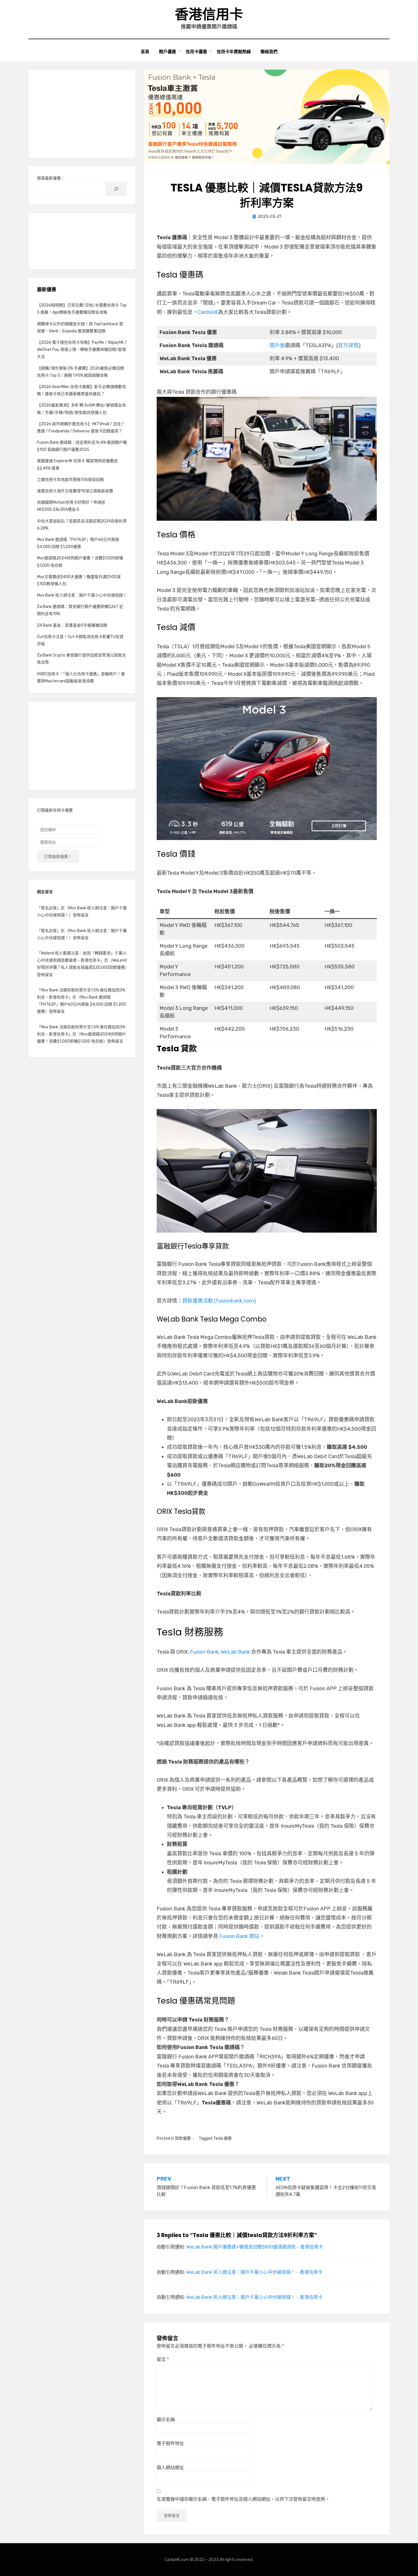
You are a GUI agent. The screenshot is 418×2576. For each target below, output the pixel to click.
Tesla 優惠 (223, 2138)
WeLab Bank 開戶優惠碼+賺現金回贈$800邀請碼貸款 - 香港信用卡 (255, 2247)
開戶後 (277, 345)
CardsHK (208, 312)
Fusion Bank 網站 (239, 1936)
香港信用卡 (209, 14)
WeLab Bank (235, 1652)
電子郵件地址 (170, 2443)
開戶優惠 (167, 52)
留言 (163, 2359)
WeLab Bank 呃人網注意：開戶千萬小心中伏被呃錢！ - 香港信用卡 (254, 2272)
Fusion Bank (204, 1652)
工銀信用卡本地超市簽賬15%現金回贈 (70, 480)
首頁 (145, 52)
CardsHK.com (177, 2560)
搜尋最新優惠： (51, 178)
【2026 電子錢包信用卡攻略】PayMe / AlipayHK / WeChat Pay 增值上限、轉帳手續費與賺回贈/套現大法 (82, 350)
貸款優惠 (183, 2138)
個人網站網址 (170, 2468)
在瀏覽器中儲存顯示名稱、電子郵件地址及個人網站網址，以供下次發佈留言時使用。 (243, 2499)
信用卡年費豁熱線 (234, 52)
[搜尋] (116, 189)
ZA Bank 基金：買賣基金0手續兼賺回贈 (72, 625)
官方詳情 (348, 345)
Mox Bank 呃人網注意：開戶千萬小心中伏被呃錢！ (82, 595)
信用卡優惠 (196, 52)
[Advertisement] (82, 114)
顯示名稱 (166, 2420)
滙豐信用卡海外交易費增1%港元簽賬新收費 (75, 491)
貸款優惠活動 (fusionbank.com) (219, 1301)
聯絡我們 (269, 52)
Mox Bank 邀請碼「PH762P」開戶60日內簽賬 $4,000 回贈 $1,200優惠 (81, 1004)
